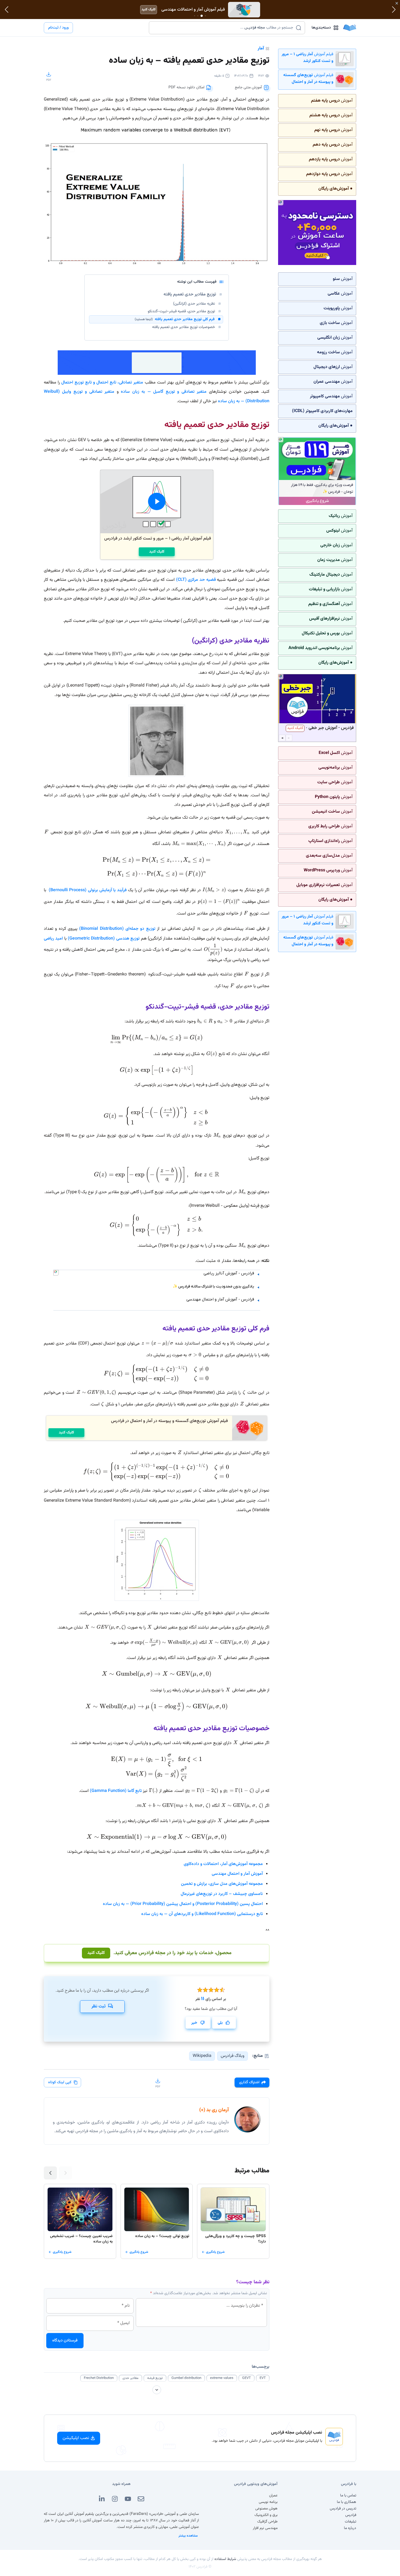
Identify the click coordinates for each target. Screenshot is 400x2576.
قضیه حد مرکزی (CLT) (196, 580)
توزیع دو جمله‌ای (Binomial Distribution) (117, 929)
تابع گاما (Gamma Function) (116, 1791)
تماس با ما (348, 2496)
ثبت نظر (99, 2006)
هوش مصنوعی (266, 2509)
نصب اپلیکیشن (76, 2438)
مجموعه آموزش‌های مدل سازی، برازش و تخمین (222, 1884)
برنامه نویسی (268, 2502)
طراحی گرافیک (267, 2522)
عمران (273, 2496)
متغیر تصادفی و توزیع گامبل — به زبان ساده (164, 392)
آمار (261, 49)
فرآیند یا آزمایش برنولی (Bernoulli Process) (87, 890)
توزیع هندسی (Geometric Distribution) (104, 939)
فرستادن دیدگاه (65, 2340)
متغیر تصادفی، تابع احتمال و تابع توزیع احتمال (102, 383)
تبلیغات (350, 2522)
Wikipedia (202, 2056)
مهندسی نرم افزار (265, 2528)
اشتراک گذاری (249, 2082)
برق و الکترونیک (266, 2515)
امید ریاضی (53, 939)
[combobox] (224, 28)
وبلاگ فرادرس (233, 2056)
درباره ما (350, 2528)
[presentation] (156, 1116)
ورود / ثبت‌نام (58, 28)
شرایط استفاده (225, 2559)
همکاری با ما (347, 2502)
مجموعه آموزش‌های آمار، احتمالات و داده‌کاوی (223, 1864)
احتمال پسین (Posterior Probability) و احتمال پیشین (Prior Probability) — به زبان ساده (183, 1904)
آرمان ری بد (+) (214, 2110)
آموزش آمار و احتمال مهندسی (237, 1874)
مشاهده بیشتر (188, 2536)
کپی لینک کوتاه (60, 2082)
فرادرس (351, 2515)
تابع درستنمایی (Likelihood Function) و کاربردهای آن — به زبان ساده (202, 1914)
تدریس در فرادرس (343, 2509)
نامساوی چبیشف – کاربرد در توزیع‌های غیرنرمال (222, 1894)
